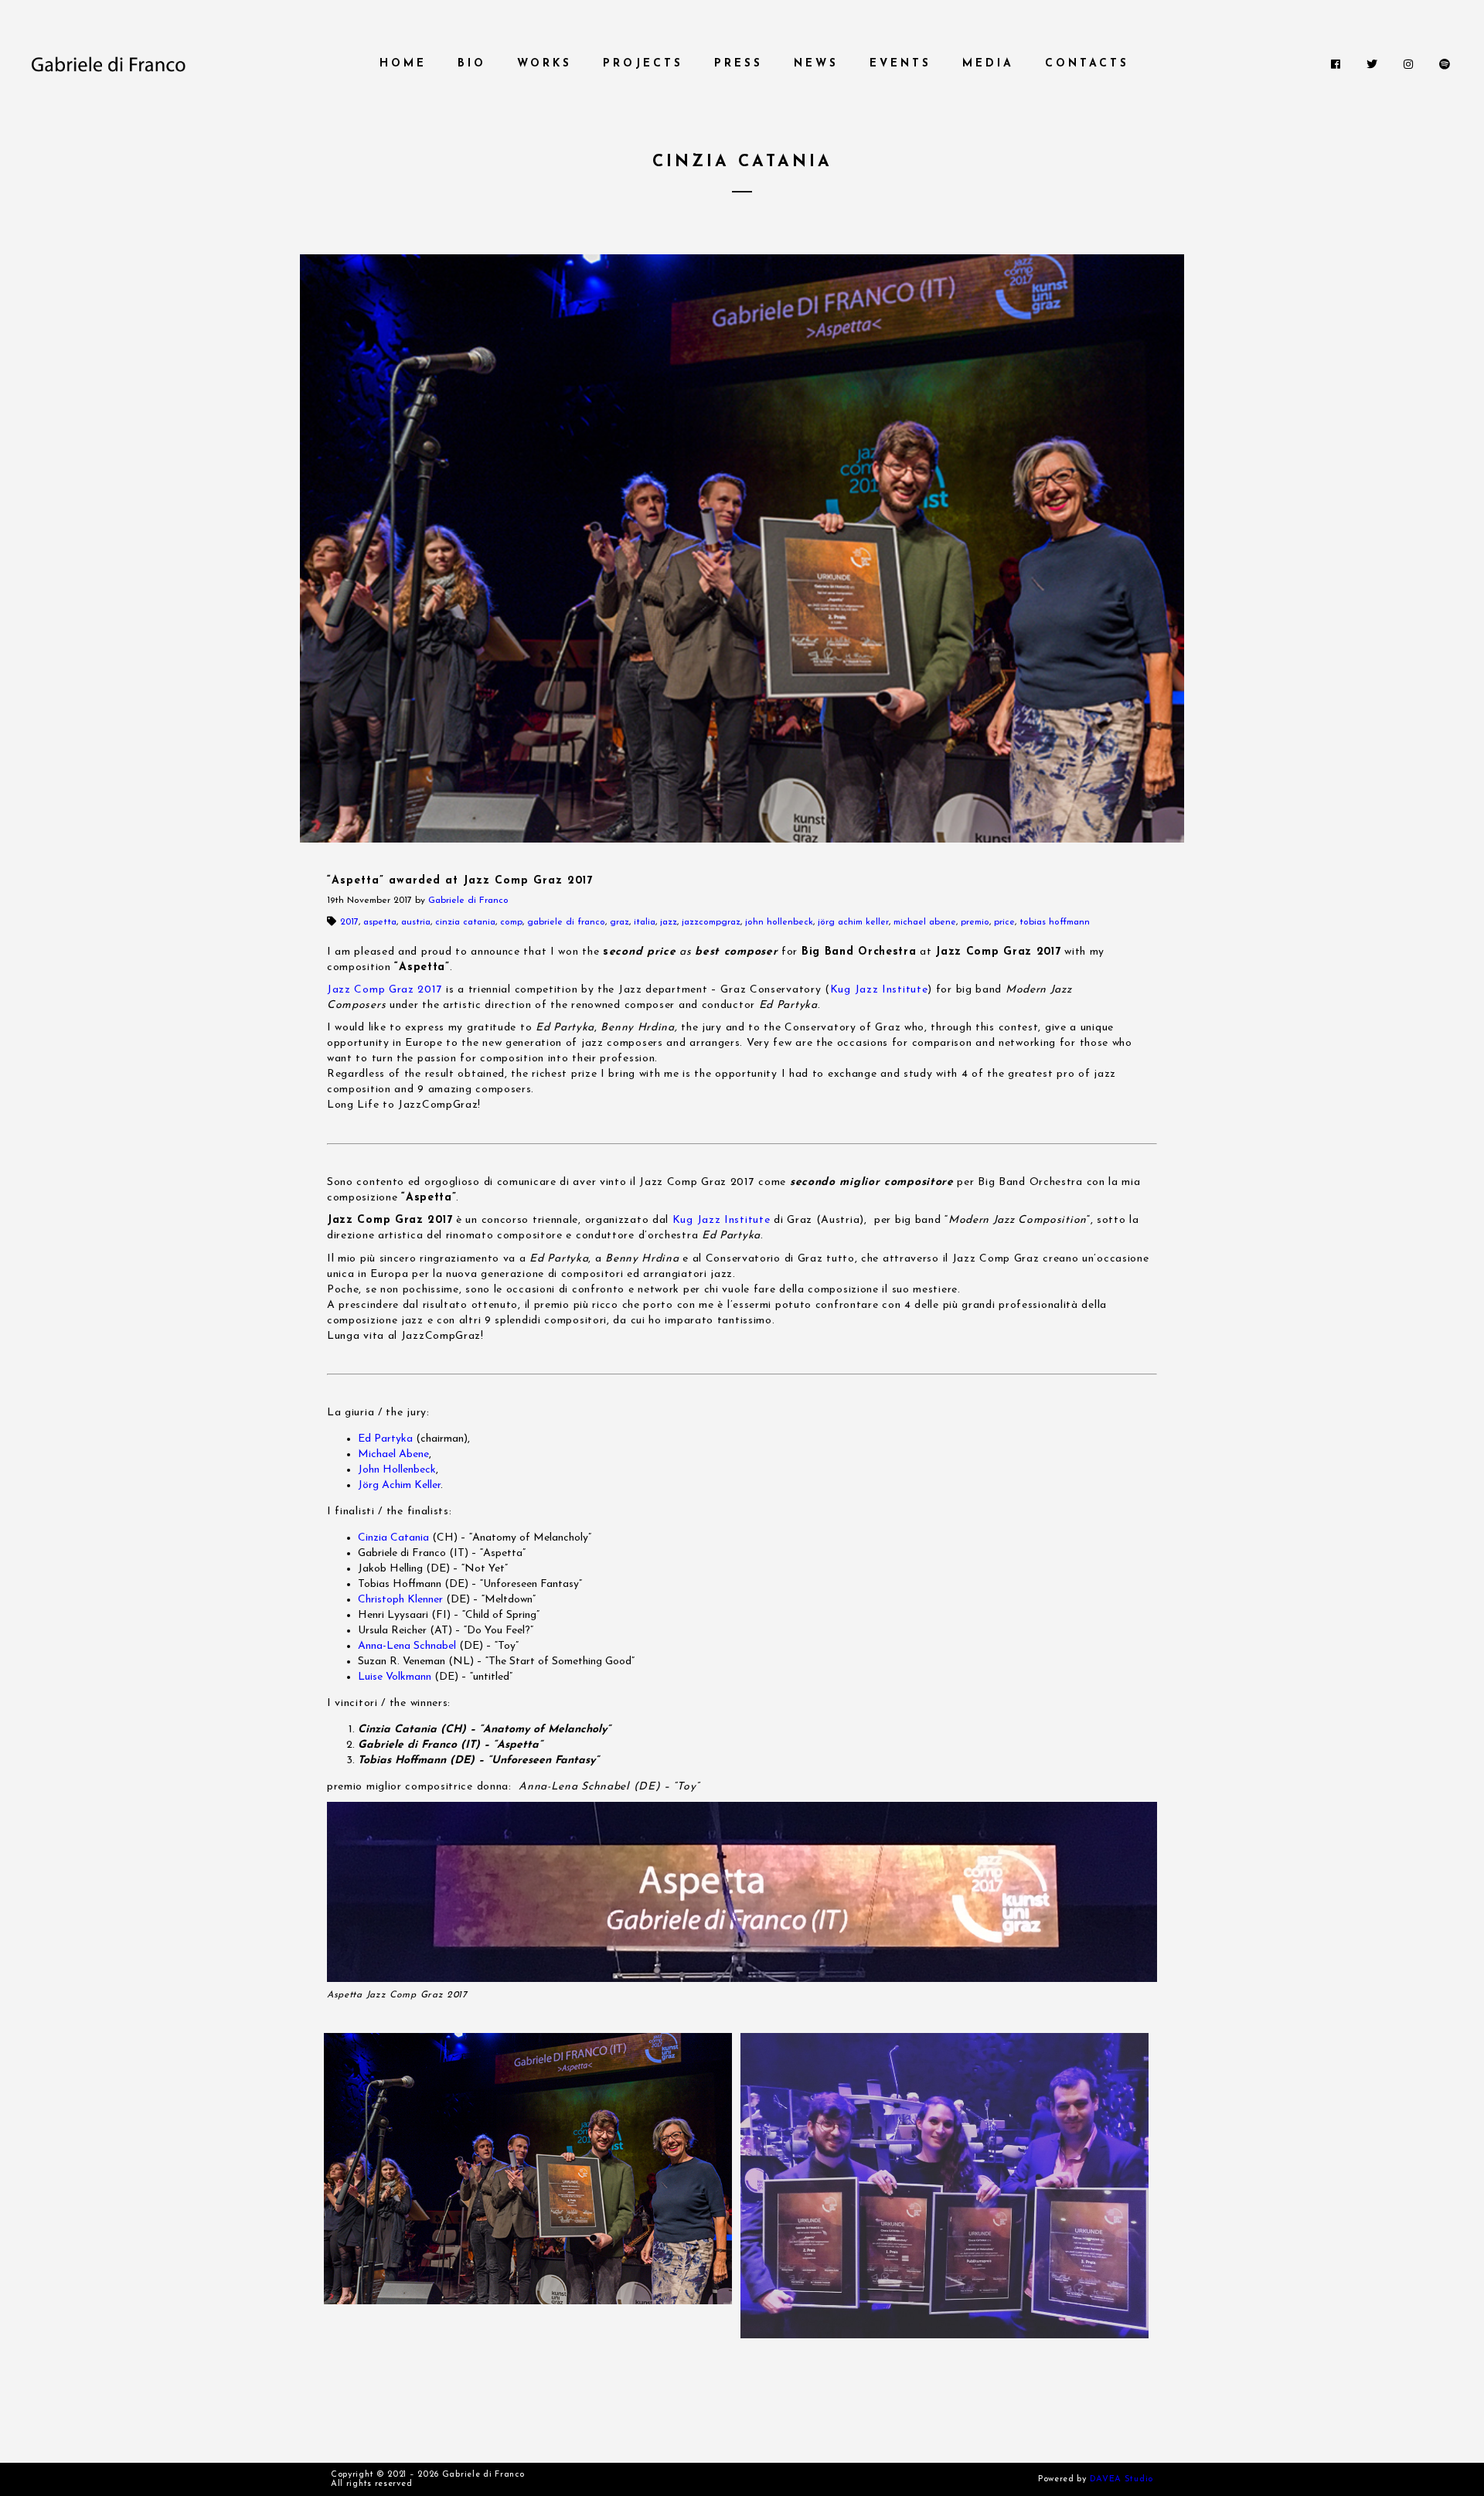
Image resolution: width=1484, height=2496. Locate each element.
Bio (472, 64)
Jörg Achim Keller (399, 1485)
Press (739, 64)
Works (545, 64)
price (1004, 922)
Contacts (1087, 64)
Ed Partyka (385, 1439)
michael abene (925, 922)
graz (619, 922)
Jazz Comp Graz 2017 (385, 990)
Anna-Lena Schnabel (407, 1646)
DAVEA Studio (1122, 2479)
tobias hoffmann (1055, 922)
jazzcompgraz (711, 922)
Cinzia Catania (393, 1538)
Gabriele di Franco (468, 901)
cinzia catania (465, 922)
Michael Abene (393, 1454)
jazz (669, 922)
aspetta (380, 922)
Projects (643, 64)
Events (900, 64)
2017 (349, 922)
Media (988, 64)
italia (645, 922)
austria (416, 922)
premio (975, 922)
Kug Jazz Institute (879, 990)
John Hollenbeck (397, 1470)
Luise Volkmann (395, 1677)
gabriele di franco (566, 922)
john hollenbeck (779, 922)
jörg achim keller (853, 922)
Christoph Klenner (400, 1600)
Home (403, 64)
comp (511, 922)
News (816, 64)
